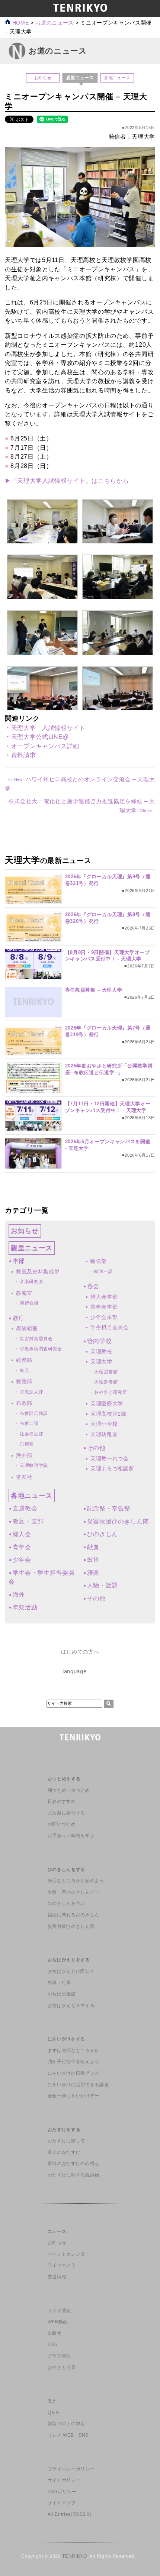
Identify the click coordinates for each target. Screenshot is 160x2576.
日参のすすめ (62, 1801)
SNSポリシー (62, 2492)
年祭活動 (25, 1607)
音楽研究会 (31, 1281)
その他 (96, 1448)
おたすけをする (64, 2130)
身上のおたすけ (64, 2152)
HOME (20, 23)
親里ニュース (32, 1248)
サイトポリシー (64, 2480)
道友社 (24, 1477)
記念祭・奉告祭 (109, 1508)
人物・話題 (103, 1585)
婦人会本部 (104, 1297)
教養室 (24, 1293)
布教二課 (29, 1423)
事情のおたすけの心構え (73, 2163)
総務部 (24, 1360)
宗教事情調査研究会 (41, 1349)
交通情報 (57, 2277)
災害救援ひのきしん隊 (118, 1521)
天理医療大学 (107, 1403)
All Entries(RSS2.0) (70, 2514)
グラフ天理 (59, 2356)
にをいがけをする (66, 2039)
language (74, 1671)
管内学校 (99, 1341)
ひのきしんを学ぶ (66, 1903)
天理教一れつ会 (110, 1458)
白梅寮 (27, 1444)
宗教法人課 (31, 1392)
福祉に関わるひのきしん (73, 1915)
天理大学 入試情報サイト (48, 728)
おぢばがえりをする (69, 1960)
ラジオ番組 (59, 2311)
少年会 (22, 1560)
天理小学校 (104, 1424)
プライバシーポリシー (71, 2469)
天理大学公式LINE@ (40, 737)
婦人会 (22, 1534)
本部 (19, 1261)
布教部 (24, 1403)
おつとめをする (64, 1779)
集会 (24, 1370)
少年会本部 (104, 1317)
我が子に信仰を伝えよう (73, 2062)
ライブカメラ (62, 2265)
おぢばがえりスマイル (71, 2005)
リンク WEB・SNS (68, 2435)
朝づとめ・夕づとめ (69, 1790)
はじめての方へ (80, 1652)
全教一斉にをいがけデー (73, 2096)
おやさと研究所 (111, 1392)
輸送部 (99, 1261)
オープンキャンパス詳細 (45, 746)
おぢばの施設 (62, 1994)
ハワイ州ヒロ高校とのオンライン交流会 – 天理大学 (80, 784)
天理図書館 (106, 1372)
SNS (53, 2344)
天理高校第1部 (108, 1414)
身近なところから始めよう (76, 1881)
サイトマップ (62, 2503)
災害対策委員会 (36, 1339)
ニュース (57, 2231)
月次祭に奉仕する (66, 1813)
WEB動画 (58, 2322)
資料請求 (24, 755)
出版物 (55, 2333)
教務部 (24, 1381)
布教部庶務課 (34, 1413)
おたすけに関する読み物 (73, 2175)
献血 (93, 1547)
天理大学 (101, 1361)
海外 (19, 1595)
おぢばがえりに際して (71, 1971)
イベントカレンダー (69, 2254)
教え (52, 2401)
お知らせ (43, 78)
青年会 (22, 1547)
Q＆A (53, 2412)
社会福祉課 (31, 1434)
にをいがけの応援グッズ (73, 2073)
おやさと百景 (62, 2367)
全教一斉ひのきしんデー (73, 1892)
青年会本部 (104, 1307)
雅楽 (93, 1573)
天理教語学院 (34, 1465)
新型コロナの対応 (66, 2424)
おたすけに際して (66, 2141)
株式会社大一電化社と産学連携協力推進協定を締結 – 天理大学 (82, 806)
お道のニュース (55, 23)
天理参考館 (106, 1382)
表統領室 (27, 1328)
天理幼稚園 (104, 1434)
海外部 (24, 1455)
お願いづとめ (62, 1824)
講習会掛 (29, 1303)
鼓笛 (93, 1560)
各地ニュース (117, 78)
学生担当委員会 (110, 1327)
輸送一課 (104, 1271)
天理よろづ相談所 (112, 1468)
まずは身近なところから (73, 2050)
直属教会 (25, 1508)
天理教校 (101, 1351)
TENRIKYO (74, 2556)
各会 (93, 1286)
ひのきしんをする (66, 1869)
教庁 (19, 1318)
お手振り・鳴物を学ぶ (71, 1836)
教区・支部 (28, 1521)
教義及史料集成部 (38, 1271)
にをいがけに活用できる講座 (78, 2085)
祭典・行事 (59, 1982)
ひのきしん (103, 1534)
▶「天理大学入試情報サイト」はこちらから (68, 481)
